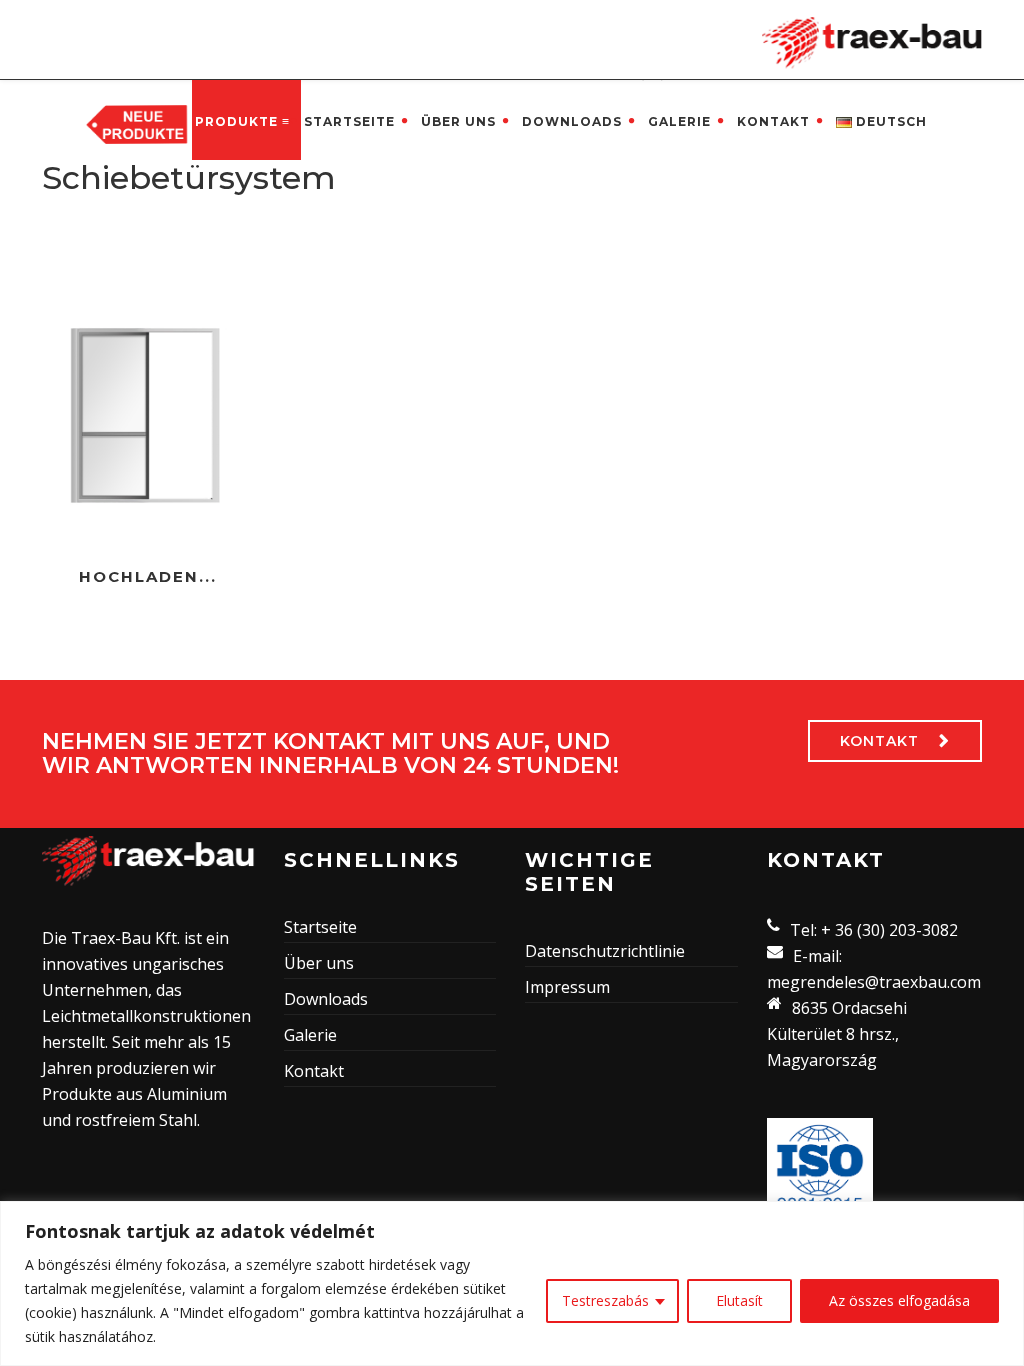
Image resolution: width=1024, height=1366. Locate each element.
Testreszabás (605, 1300)
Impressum (567, 987)
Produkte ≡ (242, 121)
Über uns (458, 121)
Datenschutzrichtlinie (605, 951)
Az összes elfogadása (899, 1300)
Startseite (349, 121)
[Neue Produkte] (137, 123)
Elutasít (739, 1300)
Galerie (679, 121)
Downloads (572, 121)
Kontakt (773, 121)
